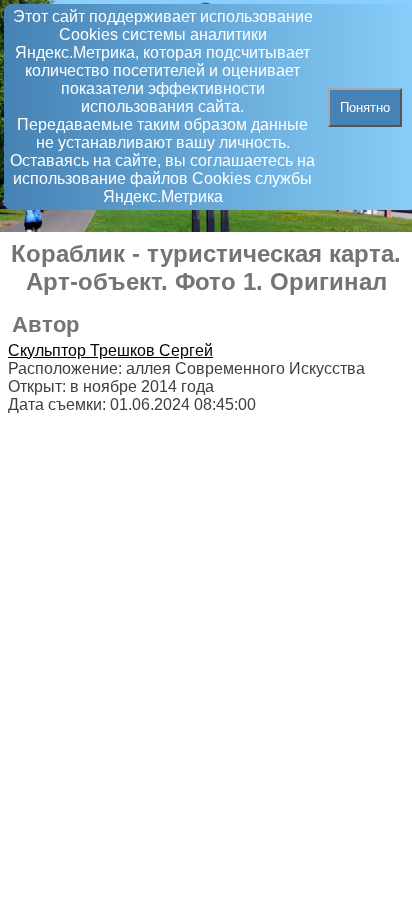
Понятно (365, 107)
